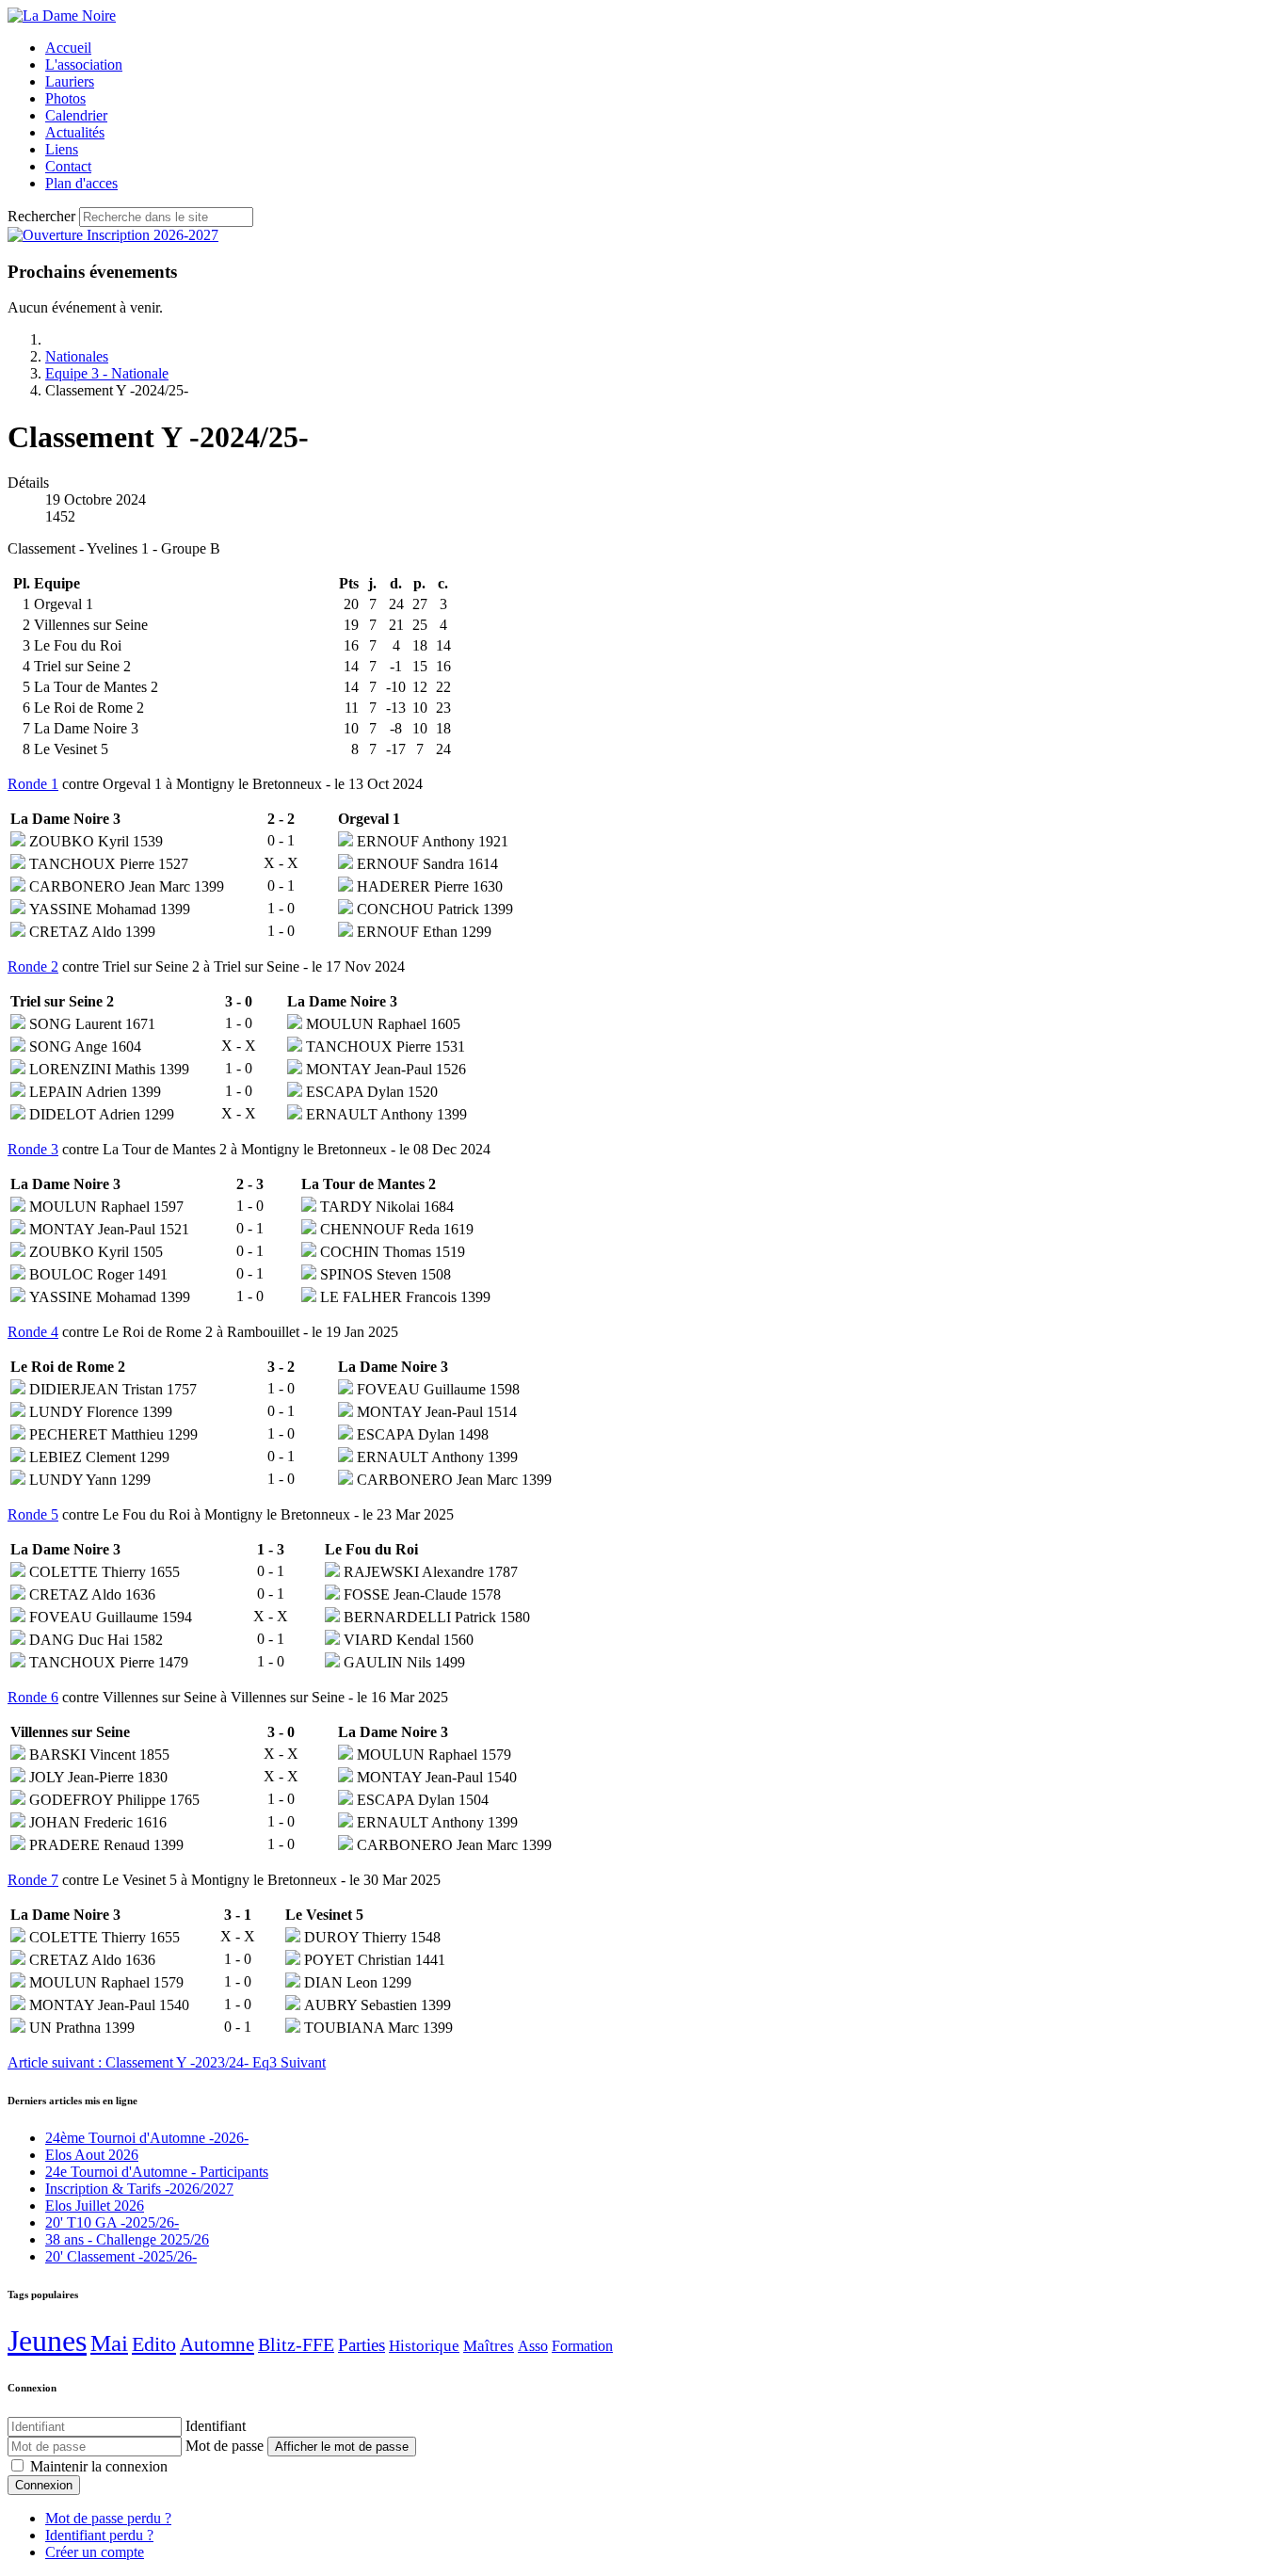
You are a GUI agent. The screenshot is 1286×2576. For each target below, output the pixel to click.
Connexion (44, 2485)
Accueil (68, 48)
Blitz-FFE (296, 2345)
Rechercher (41, 216)
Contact (68, 166)
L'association (84, 64)
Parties (362, 2345)
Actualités (75, 132)
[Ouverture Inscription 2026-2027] (113, 235)
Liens (62, 149)
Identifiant (216, 2426)
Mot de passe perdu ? (108, 2518)
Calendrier (76, 115)
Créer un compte (95, 2552)
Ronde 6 (33, 1697)
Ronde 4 (33, 1332)
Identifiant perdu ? (99, 2535)
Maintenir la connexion (99, 2466)
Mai (109, 2343)
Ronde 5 (33, 1514)
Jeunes (47, 2341)
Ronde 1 (33, 784)
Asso (533, 2346)
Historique (424, 2346)
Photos (65, 98)
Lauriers (70, 81)
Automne (217, 2344)
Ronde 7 (33, 1880)
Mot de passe (225, 2446)
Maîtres (489, 2346)
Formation (582, 2346)
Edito (154, 2344)
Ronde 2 (33, 966)
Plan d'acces (81, 183)
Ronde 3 (33, 1149)
